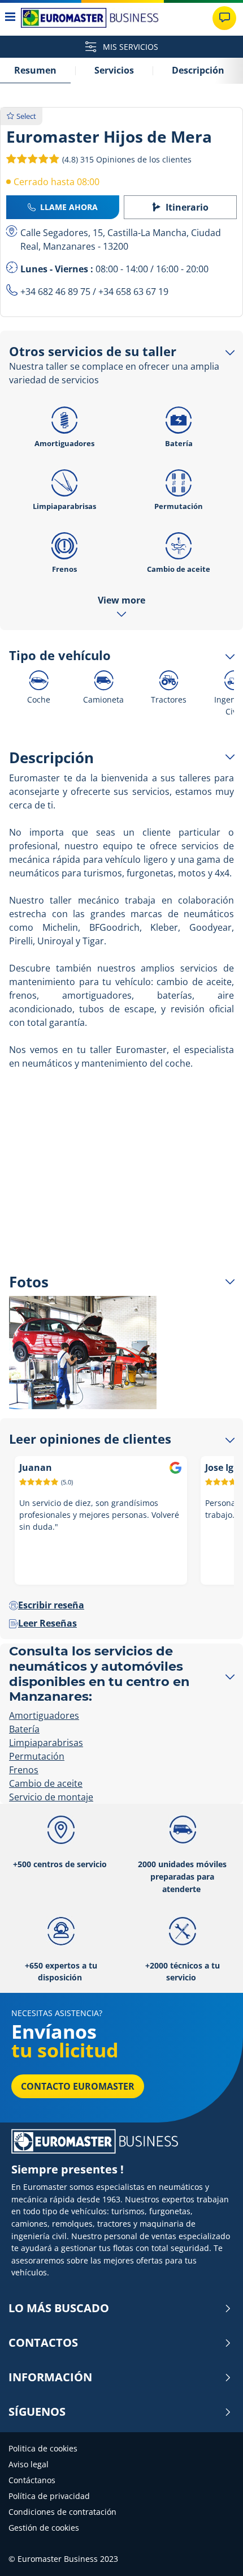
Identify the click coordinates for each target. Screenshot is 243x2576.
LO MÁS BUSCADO (59, 2308)
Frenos (64, 569)
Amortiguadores (64, 443)
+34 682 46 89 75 (55, 292)
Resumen (35, 70)
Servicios (114, 70)
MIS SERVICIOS (129, 47)
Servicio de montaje (51, 1797)
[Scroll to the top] (213, 2552)
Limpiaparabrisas (64, 506)
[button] (126, 159)
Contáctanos (32, 2480)
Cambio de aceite (179, 569)
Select (26, 116)
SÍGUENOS (37, 2412)
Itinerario (187, 207)
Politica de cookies (43, 2448)
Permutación (179, 506)
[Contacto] (224, 18)
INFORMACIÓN (50, 2377)
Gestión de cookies (44, 2528)
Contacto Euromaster (78, 2086)
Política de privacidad (49, 2496)
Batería (179, 443)
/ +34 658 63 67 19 (129, 292)
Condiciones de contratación (62, 2512)
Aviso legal (29, 2464)
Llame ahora (69, 207)
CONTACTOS (43, 2343)
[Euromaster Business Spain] (90, 18)
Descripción (198, 70)
